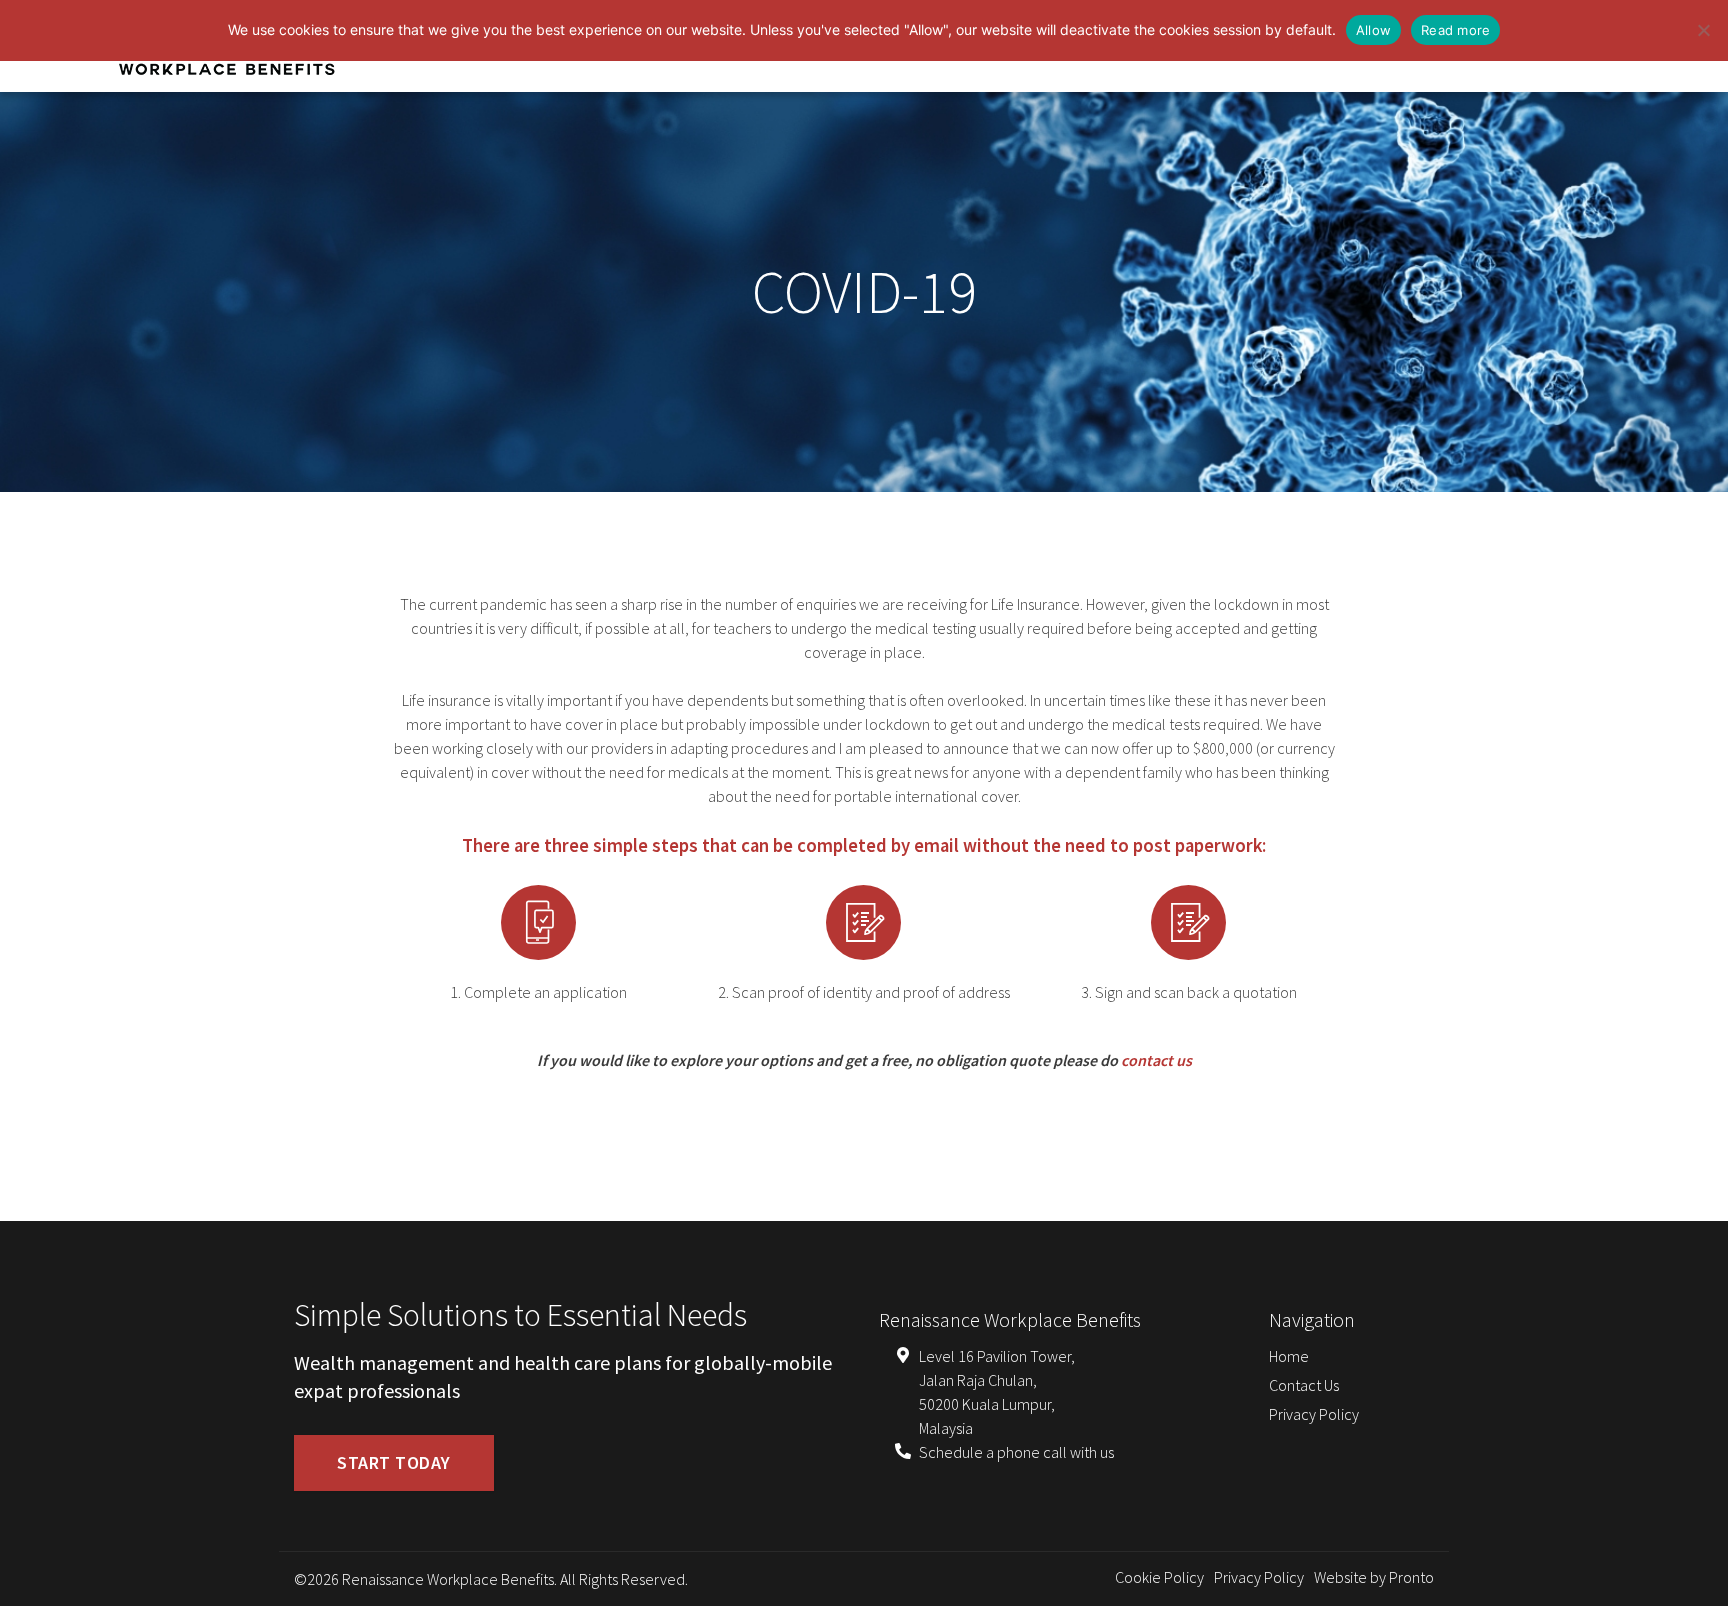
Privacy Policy (1314, 1414)
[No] (1703, 30)
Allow (1373, 30)
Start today (394, 1462)
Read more (1455, 30)
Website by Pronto (1374, 1577)
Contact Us (1304, 1385)
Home (1289, 1356)
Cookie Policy (1159, 1577)
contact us (1156, 1060)
